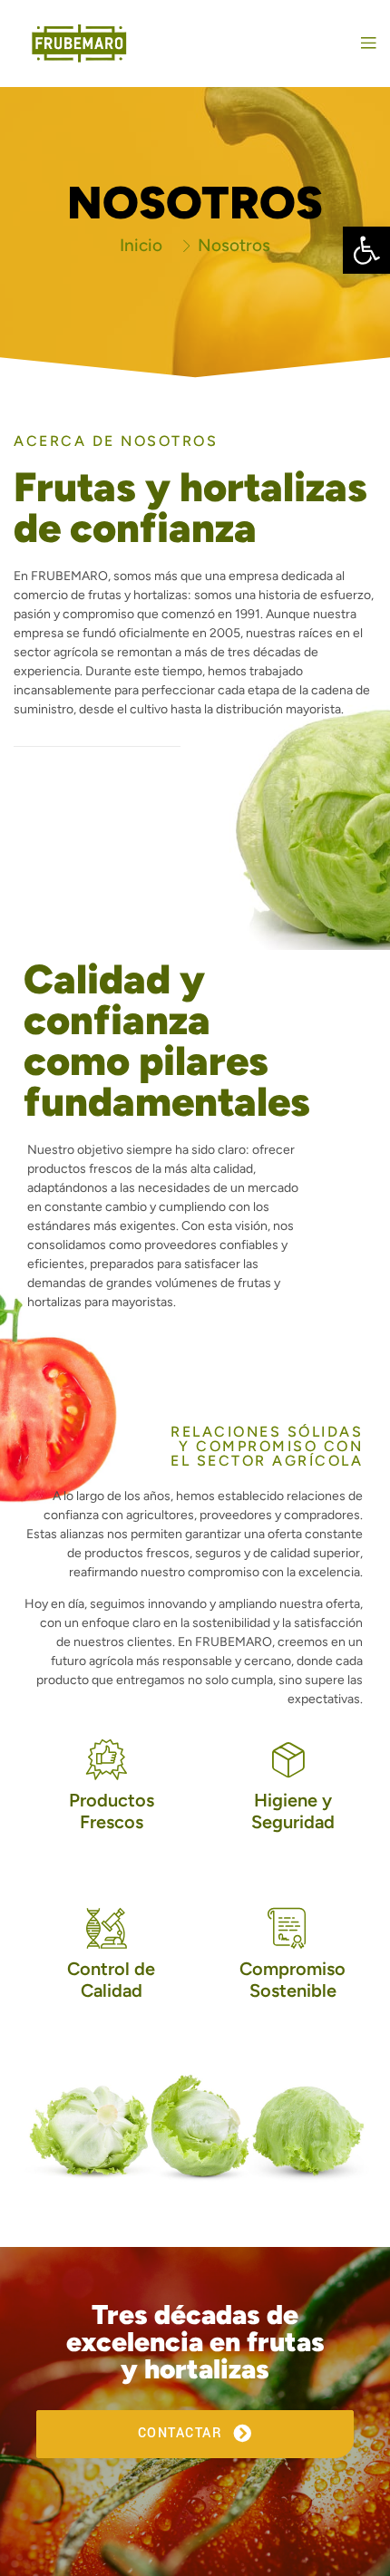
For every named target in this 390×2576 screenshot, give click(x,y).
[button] (366, 250)
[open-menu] (365, 44)
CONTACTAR (183, 2433)
